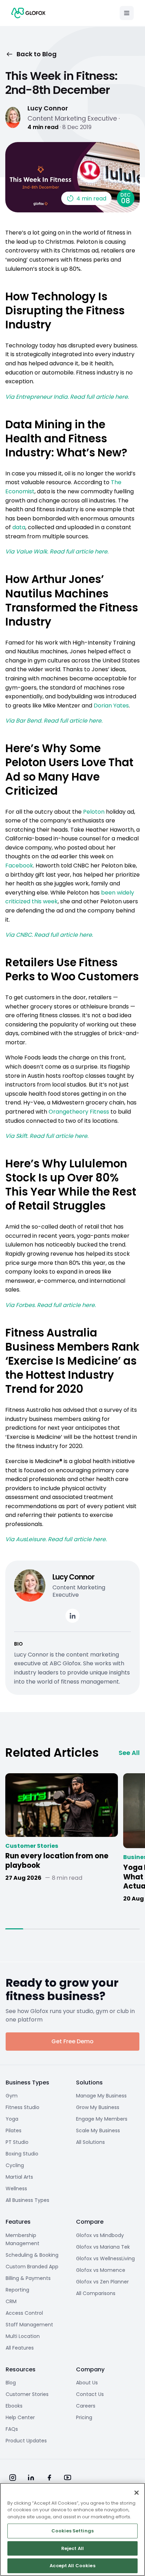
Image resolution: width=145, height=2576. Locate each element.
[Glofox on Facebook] (49, 2478)
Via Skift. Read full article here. (47, 1136)
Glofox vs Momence (101, 2270)
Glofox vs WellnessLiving (105, 2258)
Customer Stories (32, 1846)
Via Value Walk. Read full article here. (57, 552)
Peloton (94, 812)
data (19, 527)
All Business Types (27, 2200)
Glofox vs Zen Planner (102, 2282)
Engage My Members (102, 2119)
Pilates (14, 2130)
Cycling (15, 2165)
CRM (11, 2301)
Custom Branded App (32, 2267)
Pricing (84, 2417)
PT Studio (17, 2142)
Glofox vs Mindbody (100, 2235)
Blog (11, 2383)
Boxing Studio (22, 2154)
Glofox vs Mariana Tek (103, 2247)
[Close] (137, 2493)
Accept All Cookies (72, 2566)
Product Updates (26, 2441)
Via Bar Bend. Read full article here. (54, 721)
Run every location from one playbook (57, 1861)
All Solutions (90, 2142)
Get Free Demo (72, 2041)
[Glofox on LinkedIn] (31, 2478)
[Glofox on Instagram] (13, 2478)
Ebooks (14, 2406)
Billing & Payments (28, 2278)
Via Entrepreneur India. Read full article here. (67, 397)
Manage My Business (101, 2096)
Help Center (20, 2417)
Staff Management (29, 2325)
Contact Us (90, 2394)
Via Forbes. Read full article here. (51, 1305)
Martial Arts (19, 2177)
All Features (20, 2348)
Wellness (16, 2189)
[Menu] (127, 13)
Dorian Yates (111, 706)
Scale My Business (98, 2130)
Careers (86, 2406)
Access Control (24, 2313)
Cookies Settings (72, 2531)
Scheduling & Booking (32, 2255)
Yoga (12, 2119)
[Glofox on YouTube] (68, 2478)
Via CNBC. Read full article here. (49, 935)
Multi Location (23, 2336)
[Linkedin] (72, 1616)
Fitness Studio (23, 2107)
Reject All (72, 2548)
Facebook (19, 866)
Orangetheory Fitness (79, 1112)
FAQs (12, 2429)
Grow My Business (98, 2107)
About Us (87, 2383)
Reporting (17, 2290)
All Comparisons (96, 2293)
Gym (12, 2096)
